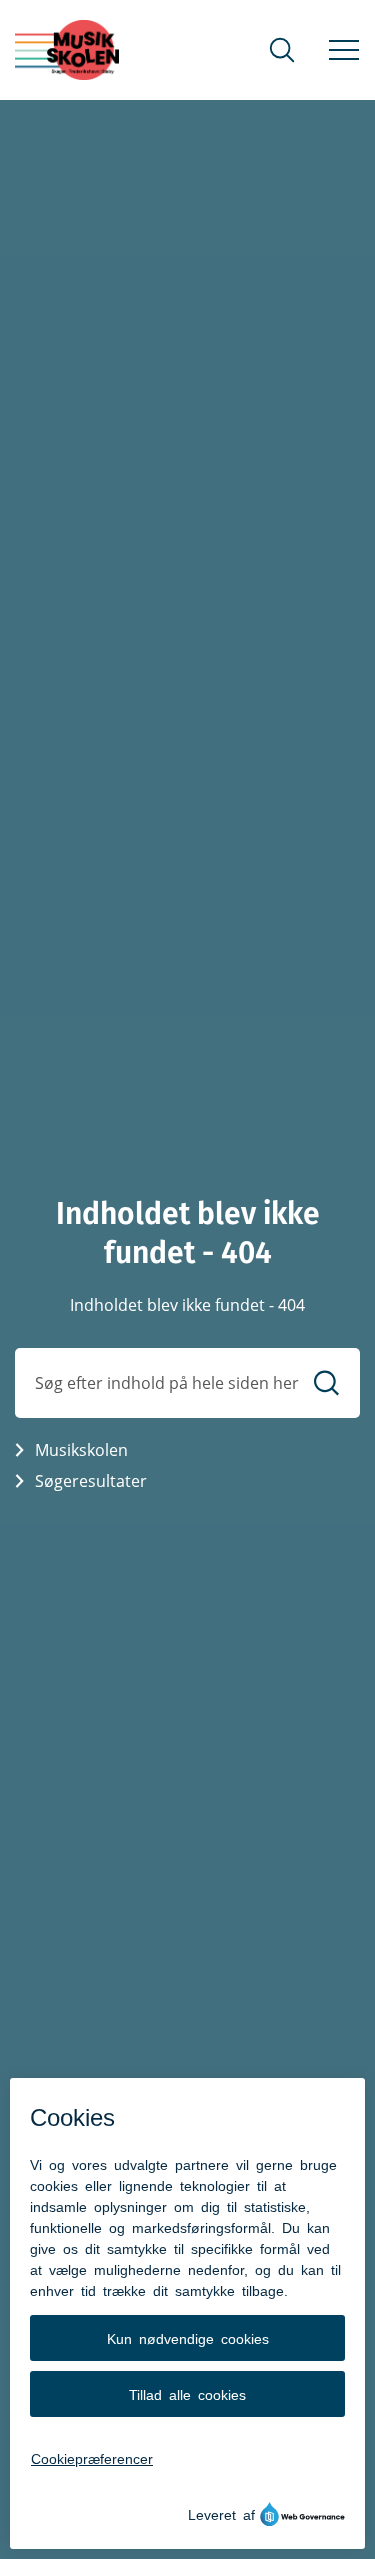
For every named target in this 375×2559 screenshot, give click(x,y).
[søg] (282, 50)
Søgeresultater (91, 1481)
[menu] (344, 50)
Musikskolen (81, 1450)
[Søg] (326, 1382)
